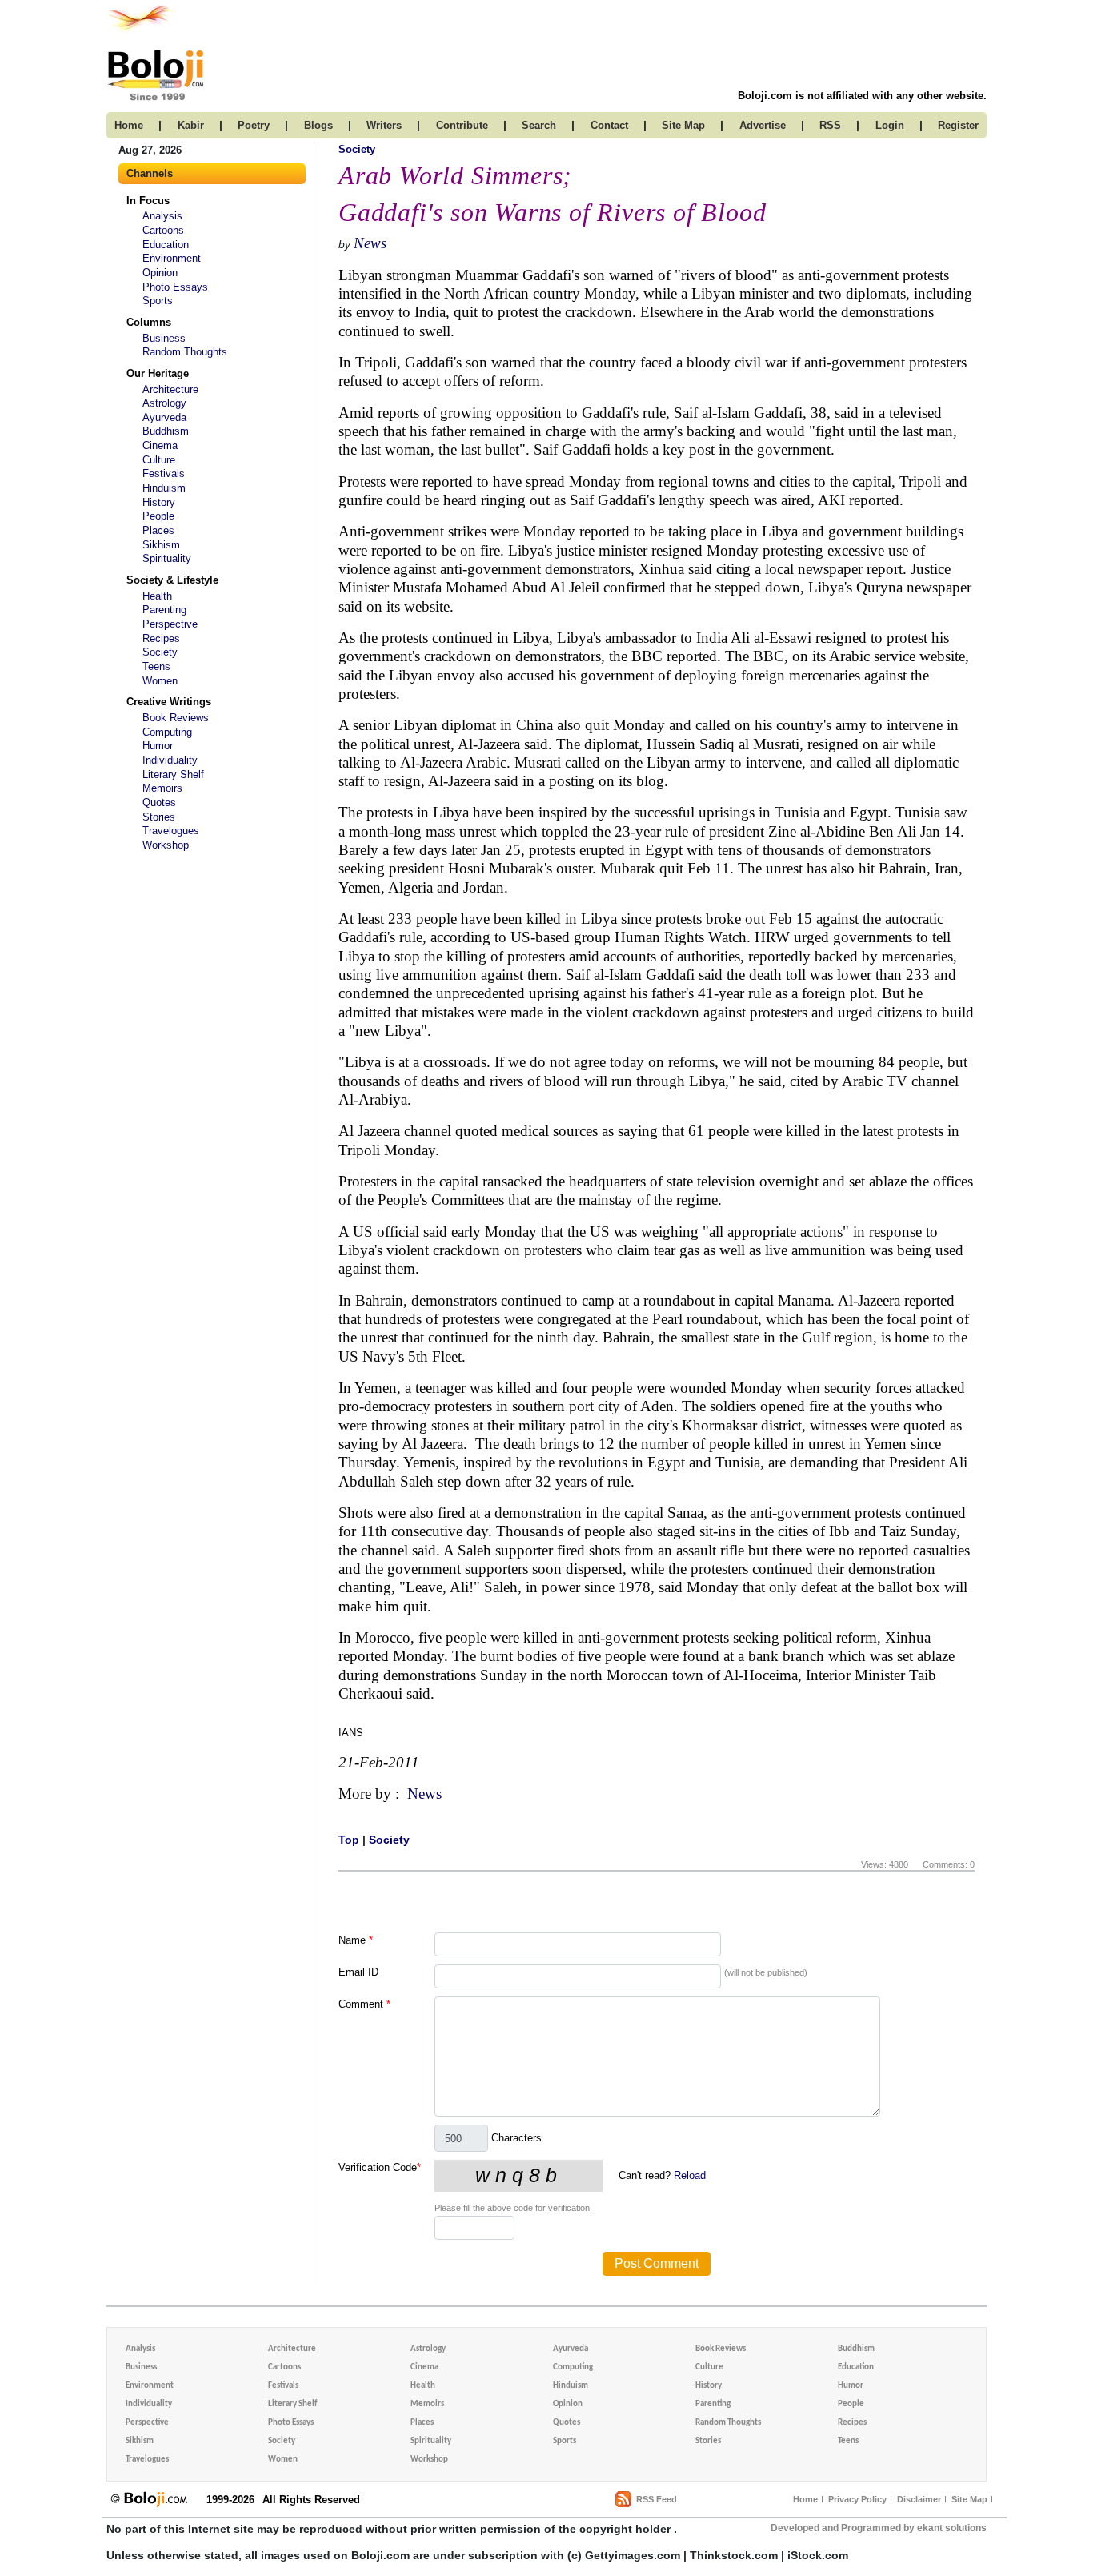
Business (164, 338)
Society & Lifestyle (172, 580)
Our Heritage (158, 373)
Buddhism (166, 431)
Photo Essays (175, 287)
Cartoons (163, 230)
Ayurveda (164, 417)
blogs (318, 125)
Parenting (164, 610)
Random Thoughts (185, 352)
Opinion (160, 273)
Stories (159, 817)
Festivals (164, 473)
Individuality (170, 760)
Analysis (162, 216)
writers (384, 125)
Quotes (159, 802)
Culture (159, 460)
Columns (149, 322)
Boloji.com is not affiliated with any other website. (862, 96)
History (159, 502)
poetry (254, 125)
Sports (158, 301)
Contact (609, 125)
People (158, 516)
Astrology (164, 403)
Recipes (161, 638)
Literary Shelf (173, 774)
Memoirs (162, 788)
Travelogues (171, 831)
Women (160, 681)
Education (166, 245)
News (370, 243)
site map (683, 125)
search (539, 125)
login (890, 125)
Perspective (170, 624)
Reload (690, 2175)
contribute (462, 125)
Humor (158, 746)
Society (160, 652)
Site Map (969, 2499)
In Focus (148, 201)
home (129, 125)
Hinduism (164, 488)
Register (958, 125)
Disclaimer (919, 2499)
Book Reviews (176, 718)
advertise (763, 125)
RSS (830, 125)
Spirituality (167, 558)
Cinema (160, 445)
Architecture (170, 389)
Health (157, 596)
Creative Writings (169, 702)
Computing (167, 732)
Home (805, 2499)
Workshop (166, 845)
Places (158, 530)
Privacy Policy (857, 2499)
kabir (191, 125)
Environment (172, 258)
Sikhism (161, 545)
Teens (156, 666)
